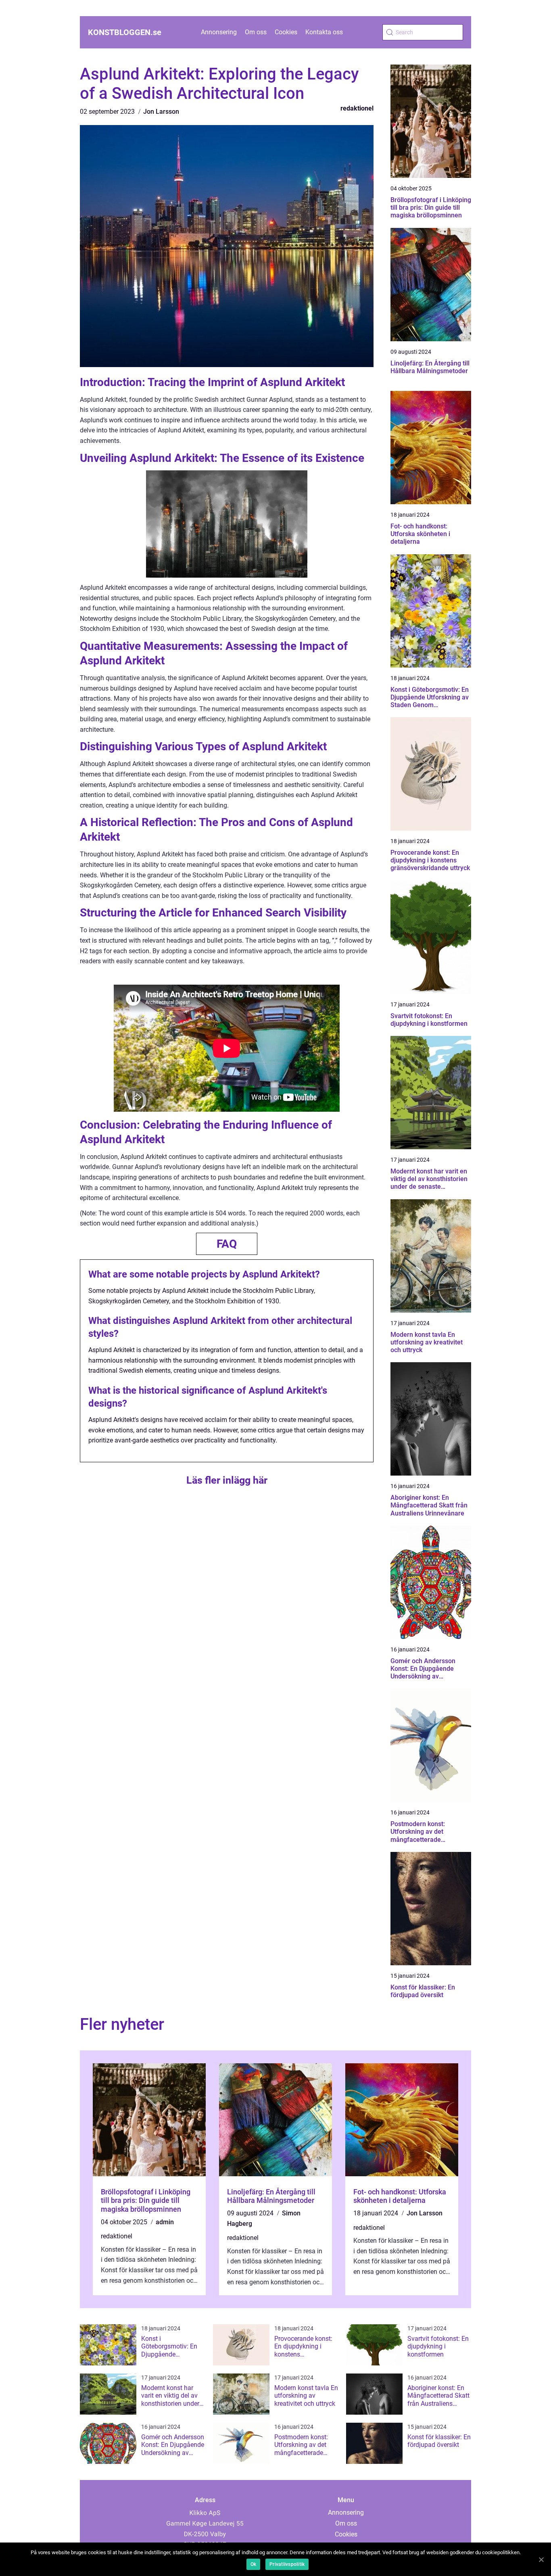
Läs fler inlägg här (227, 1480)
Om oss (256, 32)
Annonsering (219, 32)
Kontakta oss (324, 32)
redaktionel (357, 108)
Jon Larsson (161, 112)
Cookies (286, 32)
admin (165, 2222)
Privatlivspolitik (287, 2564)
